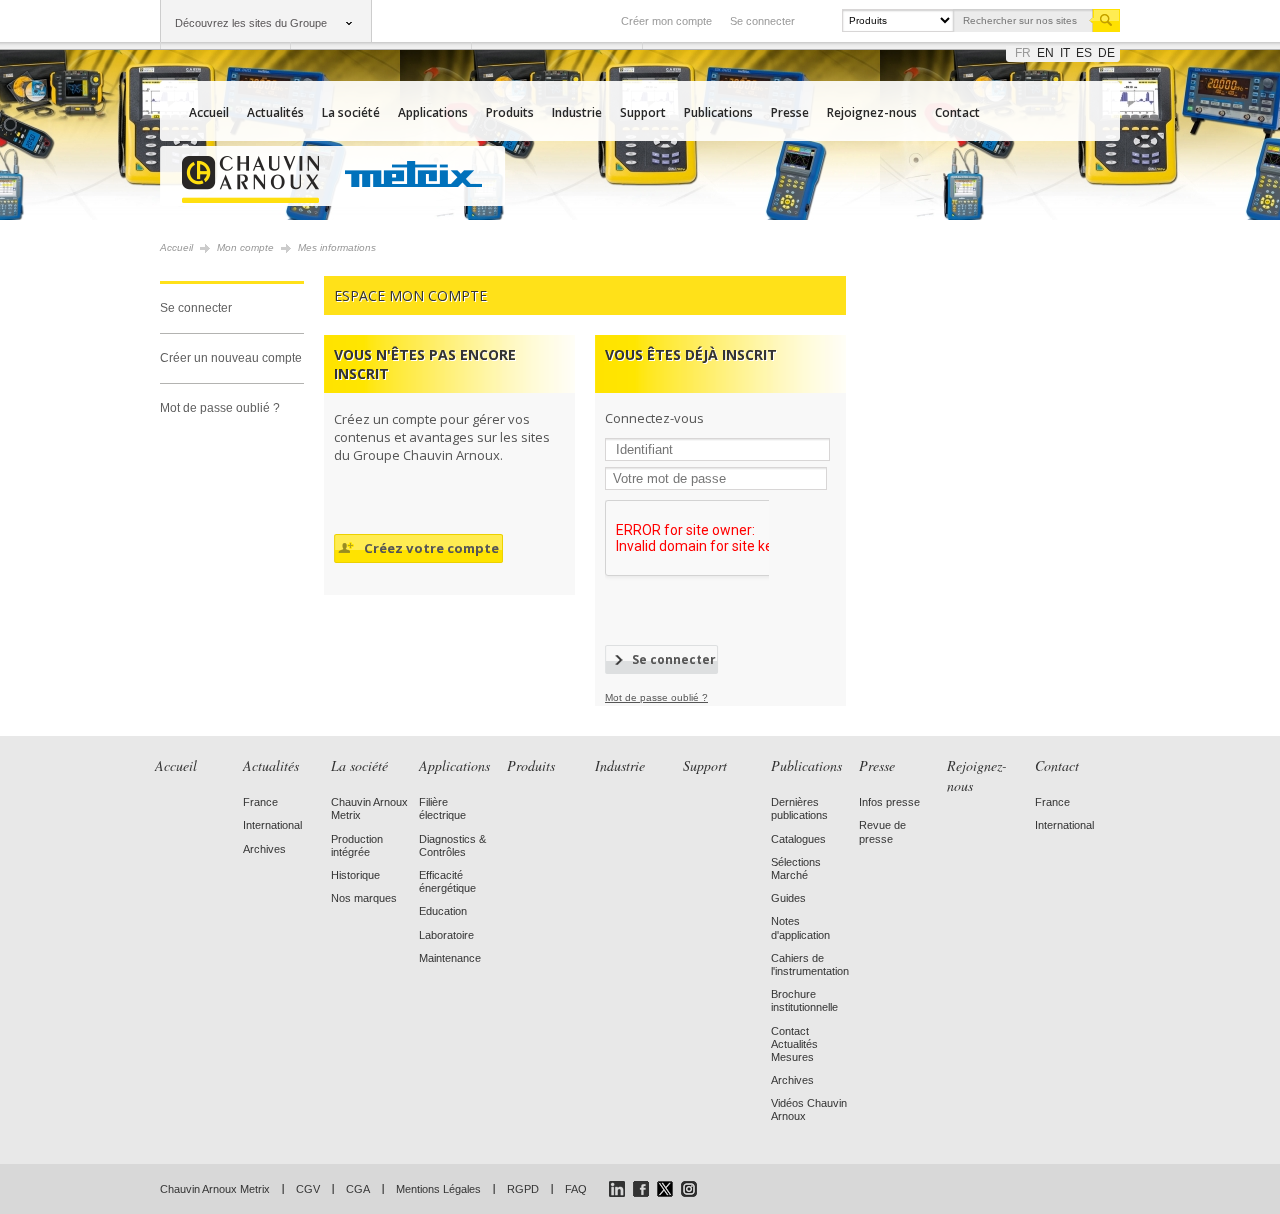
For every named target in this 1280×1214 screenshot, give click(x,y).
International (272, 825)
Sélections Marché (796, 868)
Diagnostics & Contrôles (452, 845)
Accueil (209, 112)
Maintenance (450, 958)
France (260, 802)
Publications (718, 112)
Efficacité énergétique (447, 881)
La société (351, 112)
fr (1023, 53)
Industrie (577, 112)
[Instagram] (689, 1189)
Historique (355, 875)
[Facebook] (641, 1189)
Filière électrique (442, 808)
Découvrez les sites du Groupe (251, 23)
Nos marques (364, 898)
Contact (957, 112)
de (1106, 53)
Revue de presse (882, 831)
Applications (433, 112)
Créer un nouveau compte (231, 358)
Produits (510, 112)
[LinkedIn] (617, 1189)
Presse (790, 112)
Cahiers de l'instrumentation (810, 964)
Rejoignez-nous (872, 112)
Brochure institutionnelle (804, 1000)
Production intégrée (357, 845)
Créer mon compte (666, 21)
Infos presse (889, 802)
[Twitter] (665, 1189)
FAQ (576, 1189)
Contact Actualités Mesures (794, 1044)
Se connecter (762, 21)
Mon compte (245, 247)
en (1045, 53)
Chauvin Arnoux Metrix (215, 1189)
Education (443, 911)
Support (643, 112)
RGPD (523, 1189)
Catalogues (798, 839)
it (1065, 53)
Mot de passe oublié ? (220, 408)
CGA (358, 1189)
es (1084, 53)
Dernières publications (799, 808)
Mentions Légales (438, 1189)
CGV (308, 1189)
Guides (788, 898)
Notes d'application (800, 927)
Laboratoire (446, 935)
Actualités (275, 112)
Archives (264, 849)
